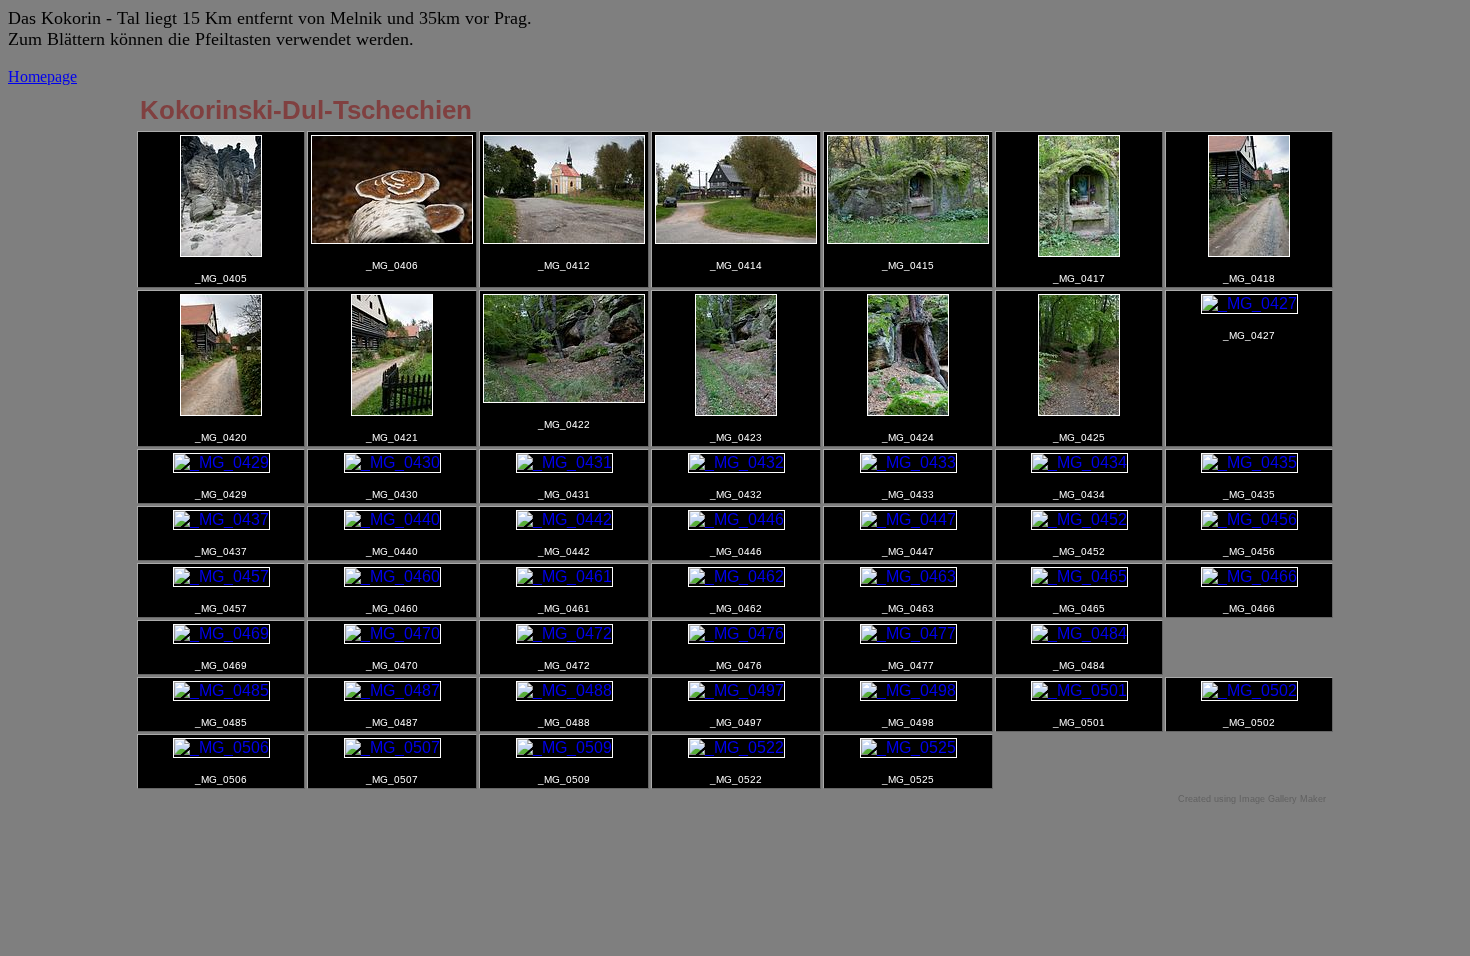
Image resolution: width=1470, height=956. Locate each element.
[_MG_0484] (1079, 633)
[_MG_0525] (908, 747)
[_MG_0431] (564, 462)
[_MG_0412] (564, 238)
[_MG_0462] (736, 576)
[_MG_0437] (221, 519)
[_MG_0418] (1249, 251)
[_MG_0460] (392, 576)
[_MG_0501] (1079, 690)
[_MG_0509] (564, 747)
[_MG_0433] (908, 462)
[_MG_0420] (221, 410)
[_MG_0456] (1249, 519)
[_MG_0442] (564, 519)
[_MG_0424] (908, 410)
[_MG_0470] (392, 633)
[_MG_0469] (221, 633)
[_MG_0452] (1079, 519)
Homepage (42, 76)
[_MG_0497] (736, 690)
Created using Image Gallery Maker (1252, 799)
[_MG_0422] (564, 397)
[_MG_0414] (736, 238)
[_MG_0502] (1249, 690)
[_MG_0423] (736, 410)
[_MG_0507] (392, 747)
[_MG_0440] (392, 519)
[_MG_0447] (908, 519)
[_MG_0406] (392, 238)
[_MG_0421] (392, 410)
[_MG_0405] (221, 251)
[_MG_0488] (564, 690)
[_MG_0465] (1079, 576)
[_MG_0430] (392, 462)
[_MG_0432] (736, 462)
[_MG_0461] (564, 576)
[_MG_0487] (392, 690)
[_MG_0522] (736, 747)
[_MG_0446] (736, 519)
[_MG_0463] (908, 576)
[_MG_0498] (908, 690)
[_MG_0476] (736, 633)
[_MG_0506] (221, 747)
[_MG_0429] (221, 462)
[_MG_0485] (221, 690)
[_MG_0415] (908, 238)
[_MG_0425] (1079, 410)
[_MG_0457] (221, 576)
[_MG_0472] (564, 633)
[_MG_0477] (908, 633)
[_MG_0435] (1249, 462)
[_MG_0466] (1249, 576)
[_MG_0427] (1249, 303)
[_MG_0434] (1079, 462)
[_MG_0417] (1079, 251)
